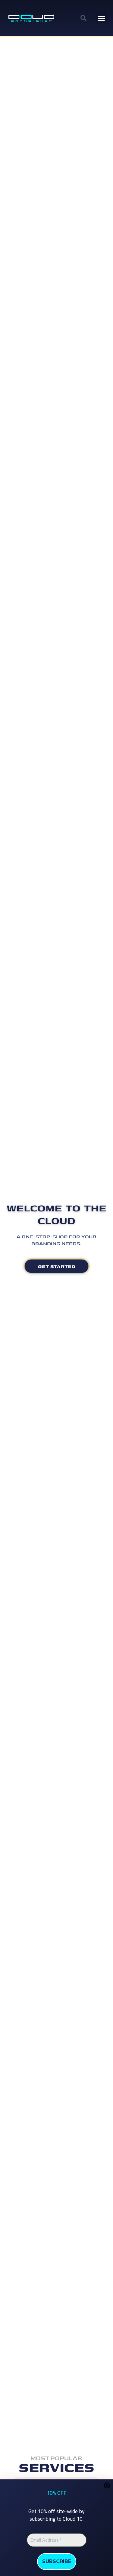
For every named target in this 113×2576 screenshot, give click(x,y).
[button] (83, 18)
